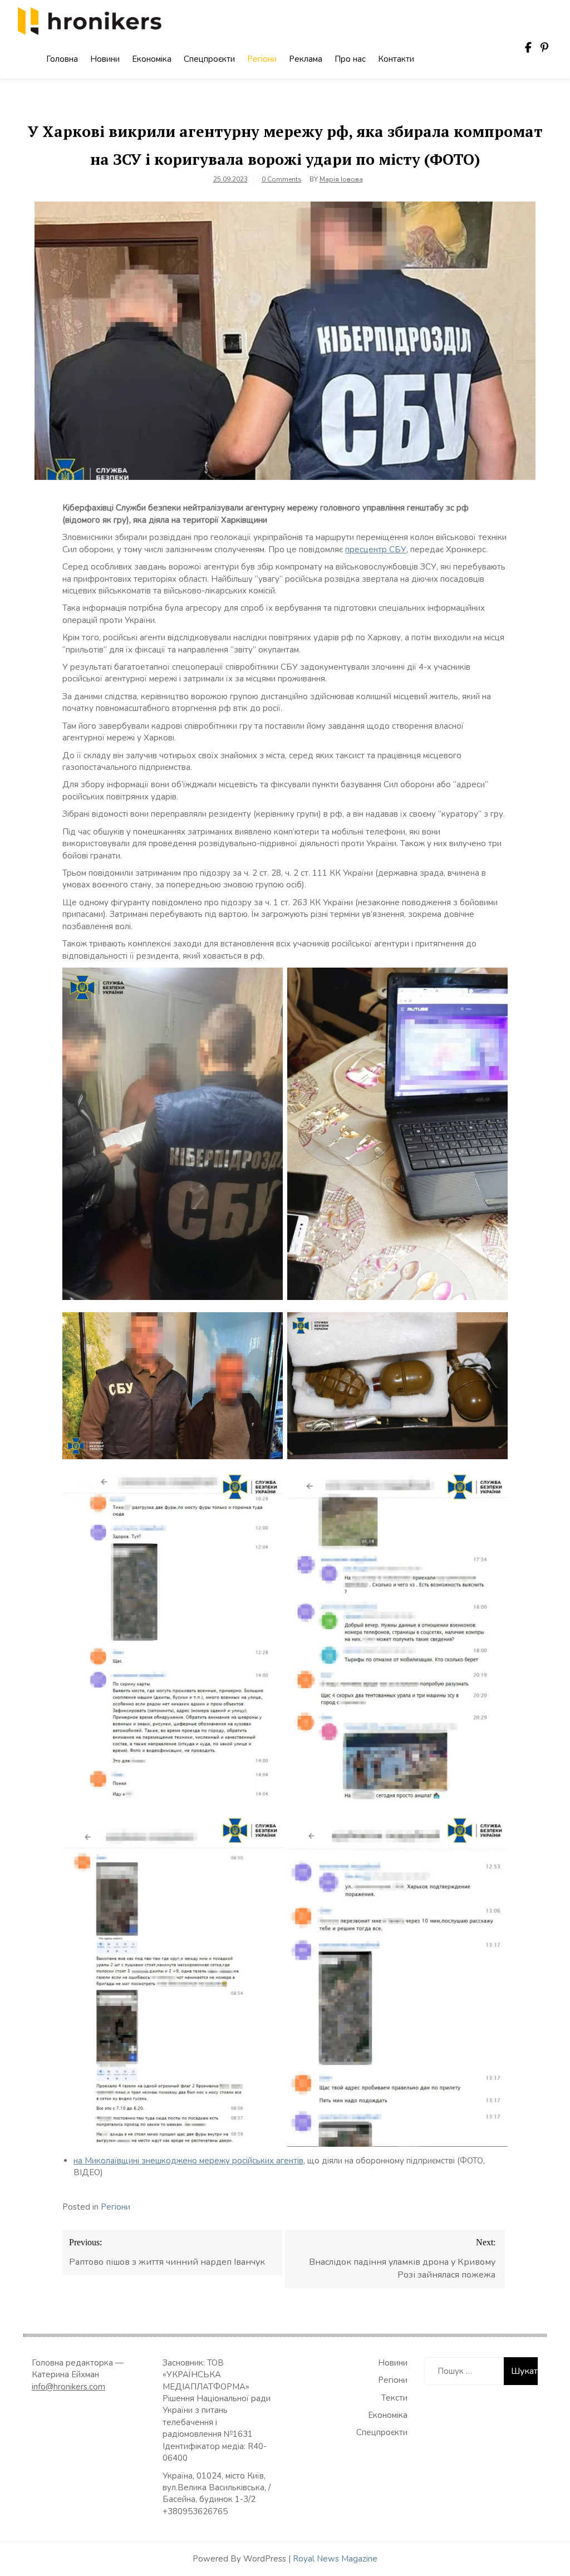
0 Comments (282, 179)
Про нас (350, 59)
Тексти (394, 2398)
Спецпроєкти (209, 59)
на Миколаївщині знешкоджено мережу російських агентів (188, 2161)
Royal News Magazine (335, 2559)
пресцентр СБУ (376, 549)
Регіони (262, 59)
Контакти (396, 59)
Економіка (152, 59)
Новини (105, 59)
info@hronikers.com (68, 2387)
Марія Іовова (341, 179)
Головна (62, 59)
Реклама (306, 59)
